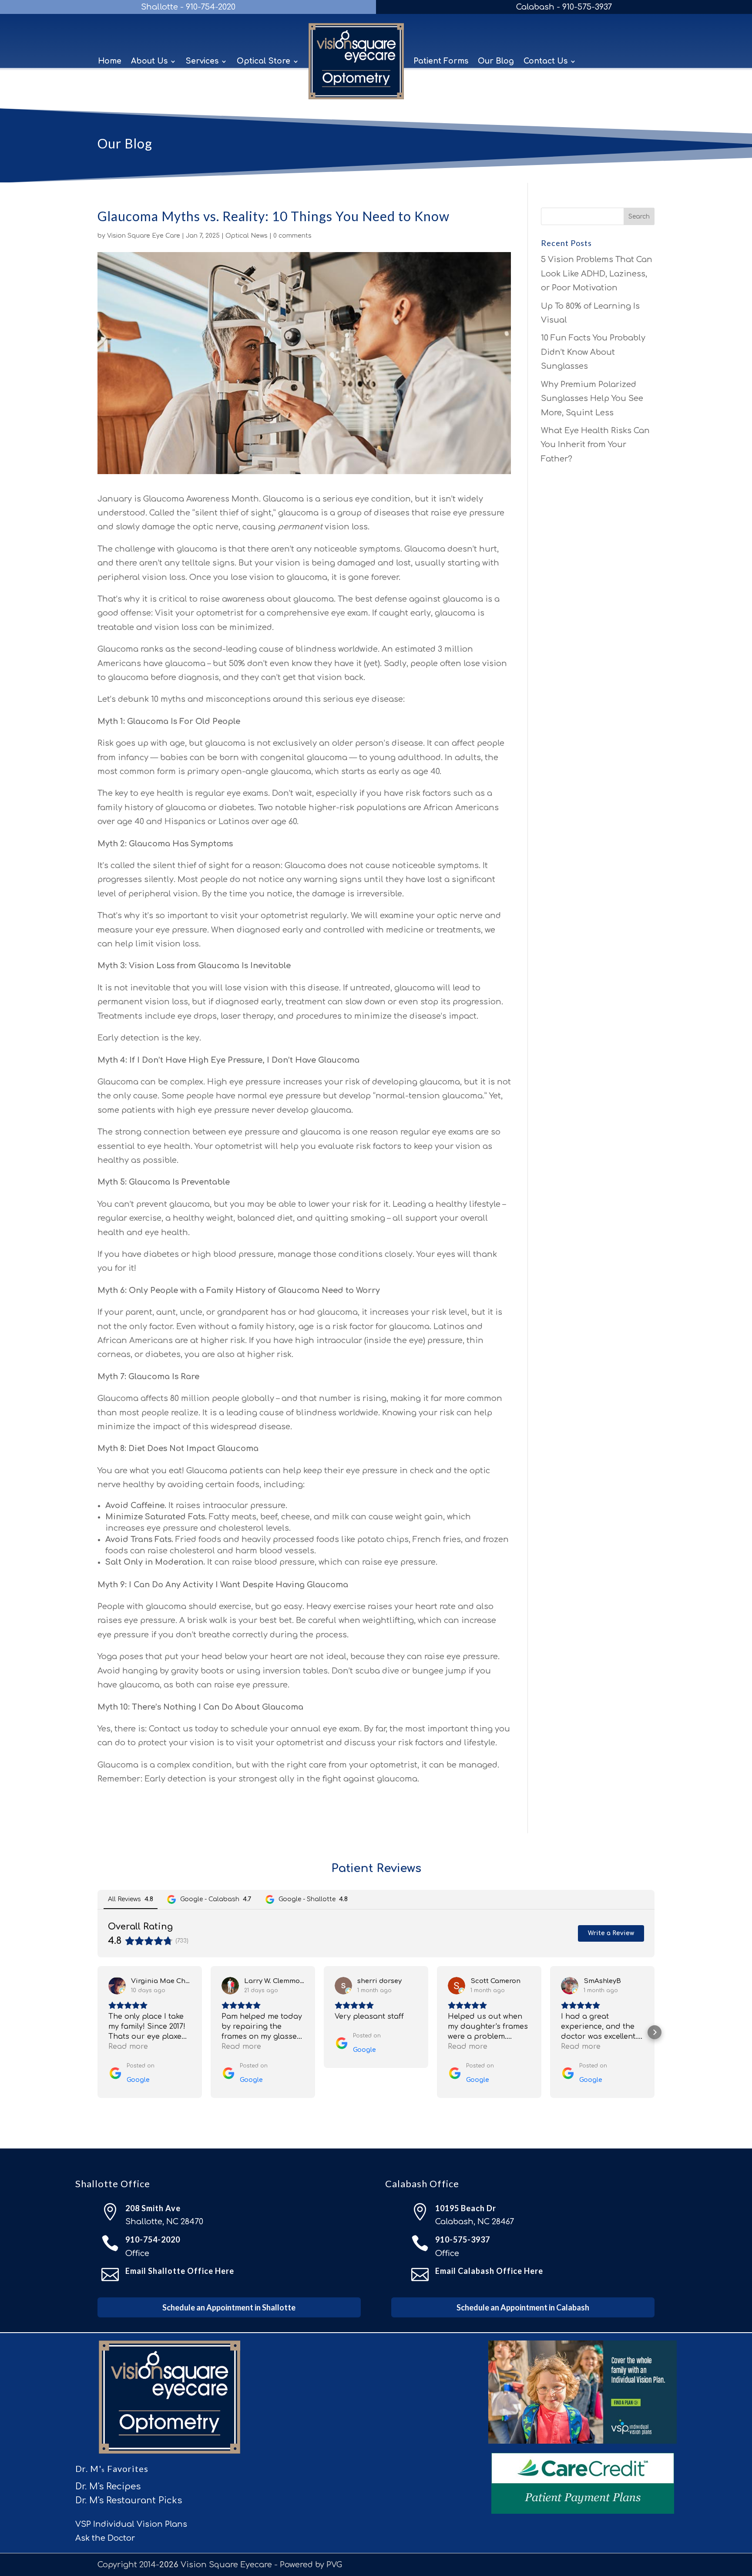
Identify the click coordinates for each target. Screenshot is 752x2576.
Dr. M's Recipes (108, 2487)
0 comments (292, 236)
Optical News (247, 236)
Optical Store (264, 61)
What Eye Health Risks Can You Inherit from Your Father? (595, 445)
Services (202, 61)
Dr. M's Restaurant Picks (129, 2500)
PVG (334, 2565)
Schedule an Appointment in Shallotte (229, 2307)
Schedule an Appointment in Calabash (523, 2307)
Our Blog (496, 61)
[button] (97, 2032)
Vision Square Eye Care (144, 236)
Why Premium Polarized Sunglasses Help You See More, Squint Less (592, 399)
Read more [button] (128, 2047)
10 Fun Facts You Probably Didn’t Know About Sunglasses (593, 352)
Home (110, 61)
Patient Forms (441, 61)
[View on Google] (117, 1986)
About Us (149, 61)
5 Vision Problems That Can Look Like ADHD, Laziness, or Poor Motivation (597, 274)
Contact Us (546, 61)
